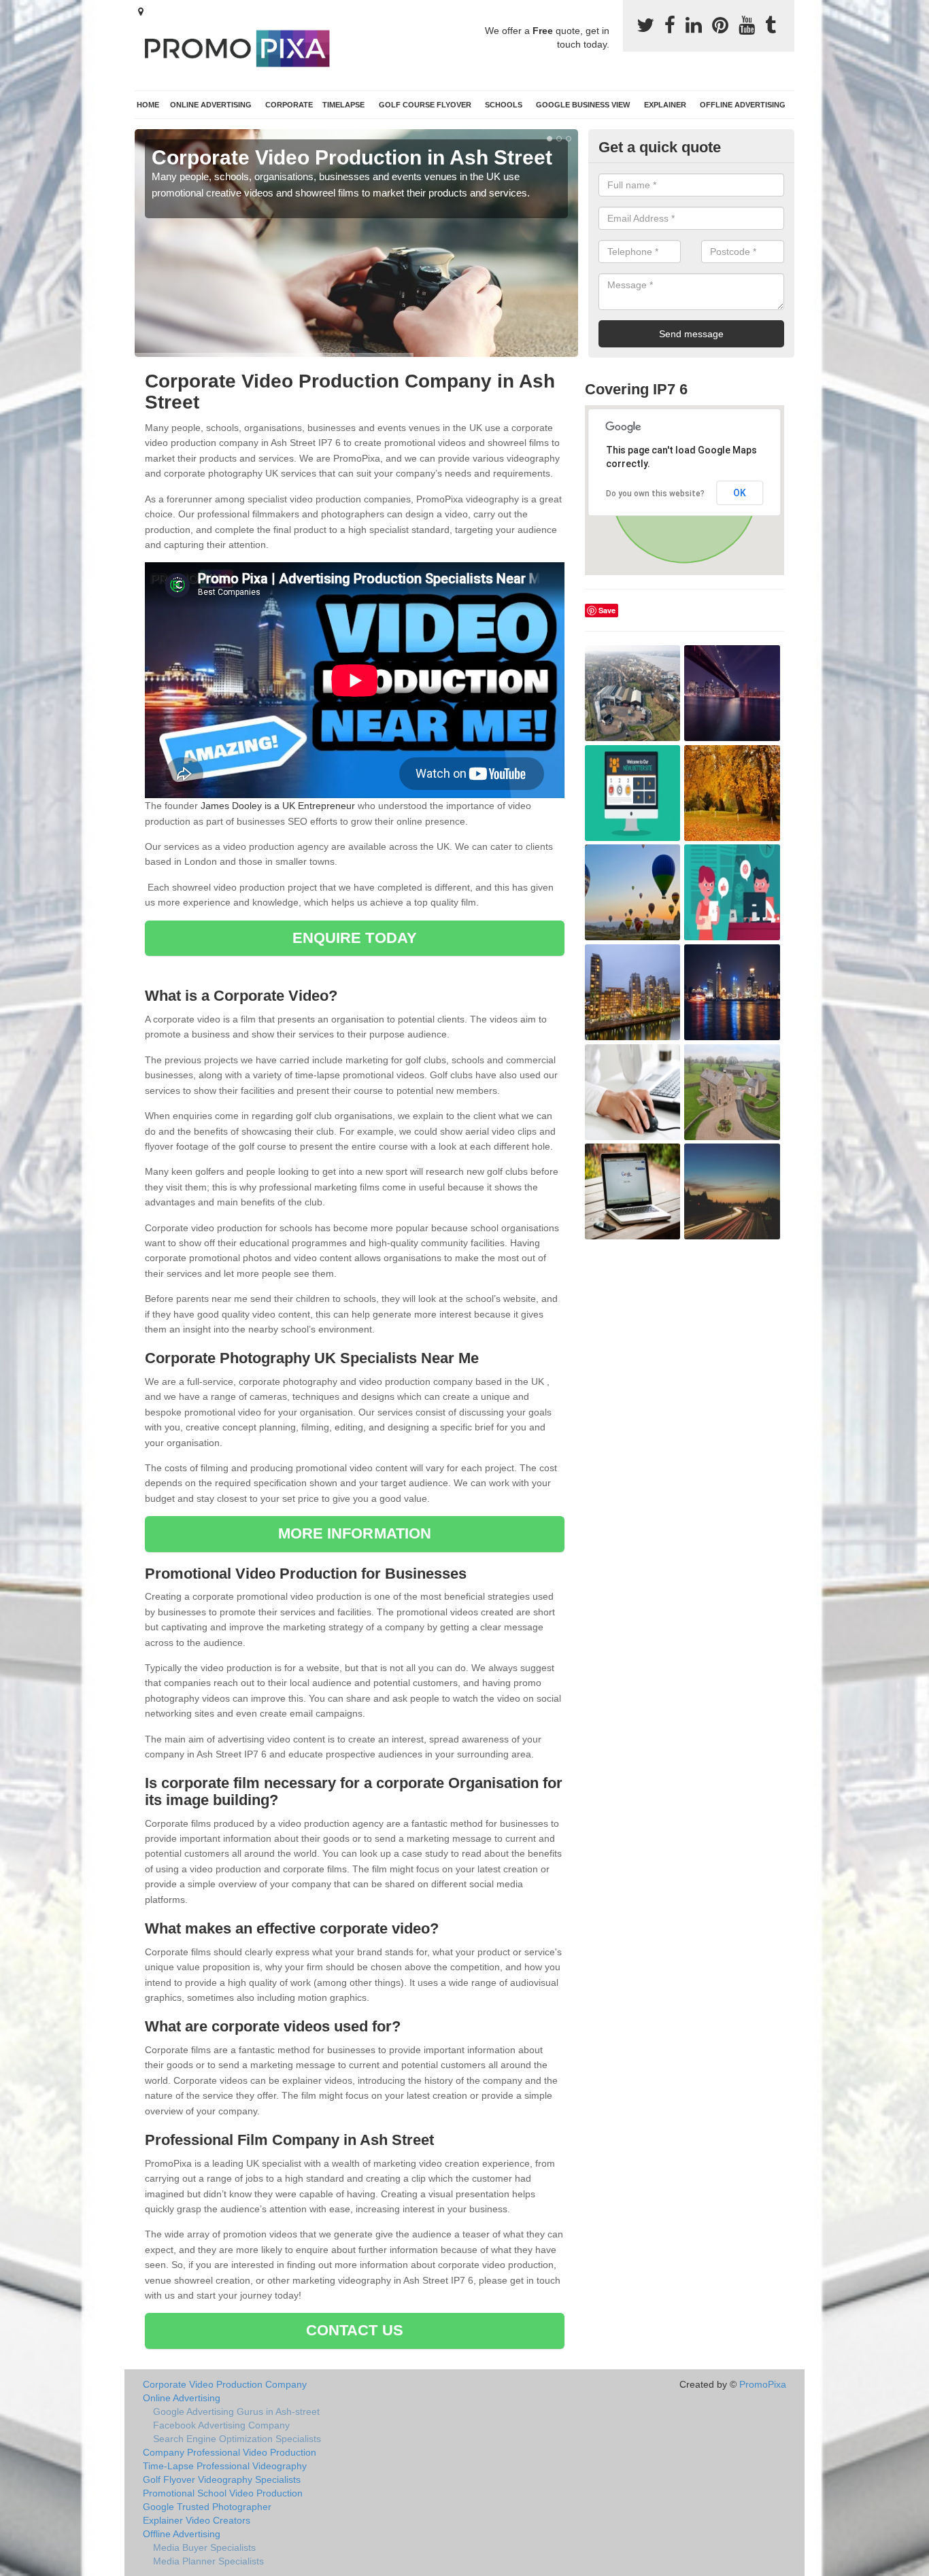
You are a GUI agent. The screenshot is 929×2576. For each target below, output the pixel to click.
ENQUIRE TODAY (355, 938)
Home (148, 105)
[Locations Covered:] (141, 12)
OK (740, 493)
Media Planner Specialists (208, 2561)
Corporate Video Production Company (225, 2384)
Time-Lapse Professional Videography (225, 2466)
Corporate (289, 105)
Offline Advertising (743, 105)
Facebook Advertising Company (221, 2425)
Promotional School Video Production (223, 2493)
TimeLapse (343, 105)
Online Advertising (211, 105)
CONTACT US (355, 2330)
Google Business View (583, 105)
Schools (504, 105)
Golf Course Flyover (425, 105)
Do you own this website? (655, 494)
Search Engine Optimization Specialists (237, 2439)
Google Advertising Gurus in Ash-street (236, 2411)
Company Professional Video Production (230, 2452)
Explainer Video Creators (197, 2520)
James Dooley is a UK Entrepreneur (278, 806)
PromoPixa (763, 2384)
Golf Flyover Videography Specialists (222, 2479)
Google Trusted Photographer (207, 2507)
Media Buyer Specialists (204, 2547)
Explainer (665, 105)
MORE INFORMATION (355, 1533)
